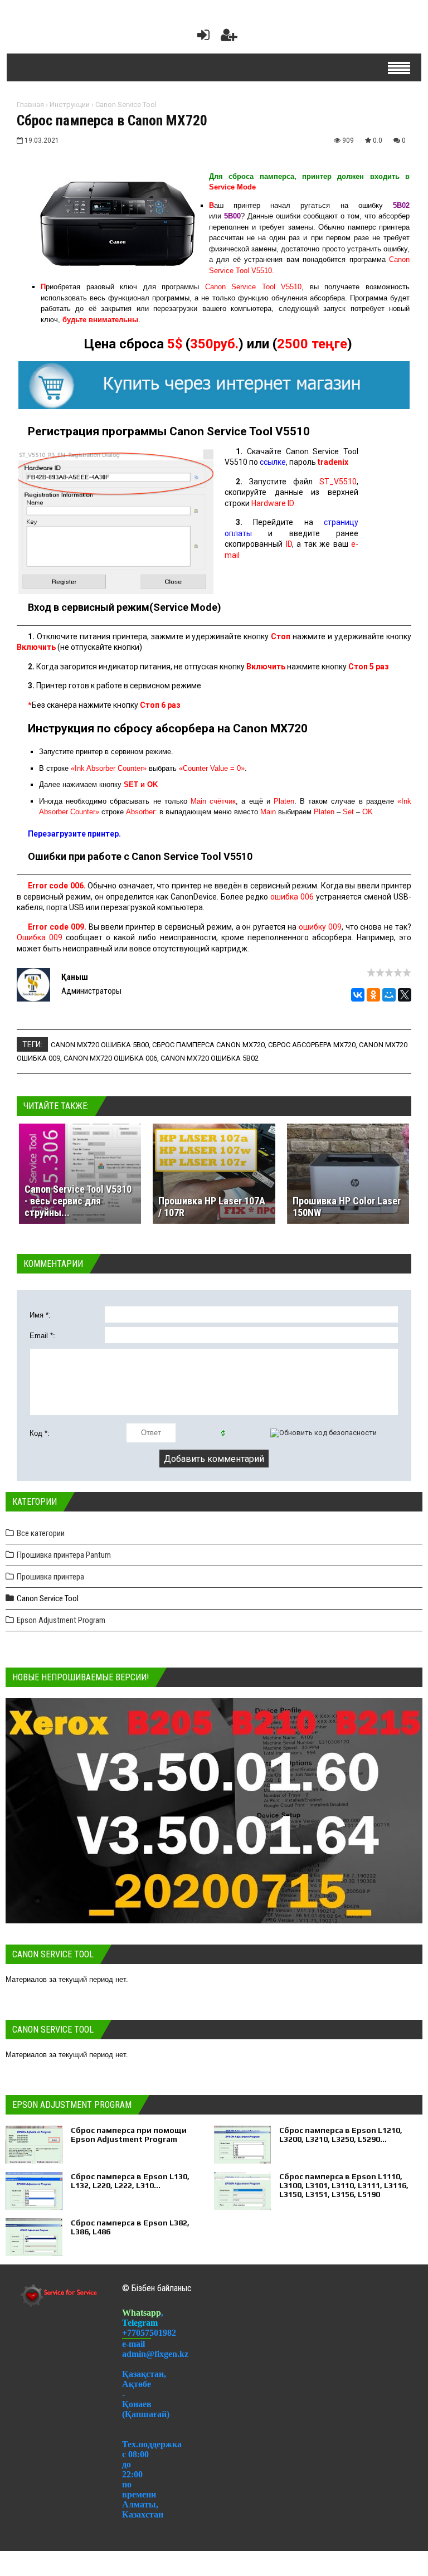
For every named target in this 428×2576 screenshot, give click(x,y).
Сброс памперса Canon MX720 (208, 1045)
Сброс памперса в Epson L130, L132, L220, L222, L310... (130, 2181)
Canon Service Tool (126, 105)
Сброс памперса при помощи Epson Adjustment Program (129, 2135)
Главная (30, 105)
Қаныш (75, 977)
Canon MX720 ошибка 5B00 (100, 1045)
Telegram (140, 2323)
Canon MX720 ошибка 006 (110, 1058)
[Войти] (201, 38)
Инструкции (70, 105)
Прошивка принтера (50, 1577)
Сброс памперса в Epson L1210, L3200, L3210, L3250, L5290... (341, 2135)
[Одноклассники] (373, 995)
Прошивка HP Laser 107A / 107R (212, 1207)
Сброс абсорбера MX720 (312, 1045)
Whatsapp (142, 2313)
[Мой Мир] (389, 995)
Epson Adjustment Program (61, 1620)
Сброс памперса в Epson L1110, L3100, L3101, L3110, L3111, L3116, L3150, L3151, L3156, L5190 (344, 2185)
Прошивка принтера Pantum (64, 1555)
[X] (405, 995)
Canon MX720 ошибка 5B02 (210, 1058)
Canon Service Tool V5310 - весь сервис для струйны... (78, 1201)
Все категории (41, 1533)
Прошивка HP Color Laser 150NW (347, 1207)
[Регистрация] (229, 38)
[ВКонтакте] (358, 995)
